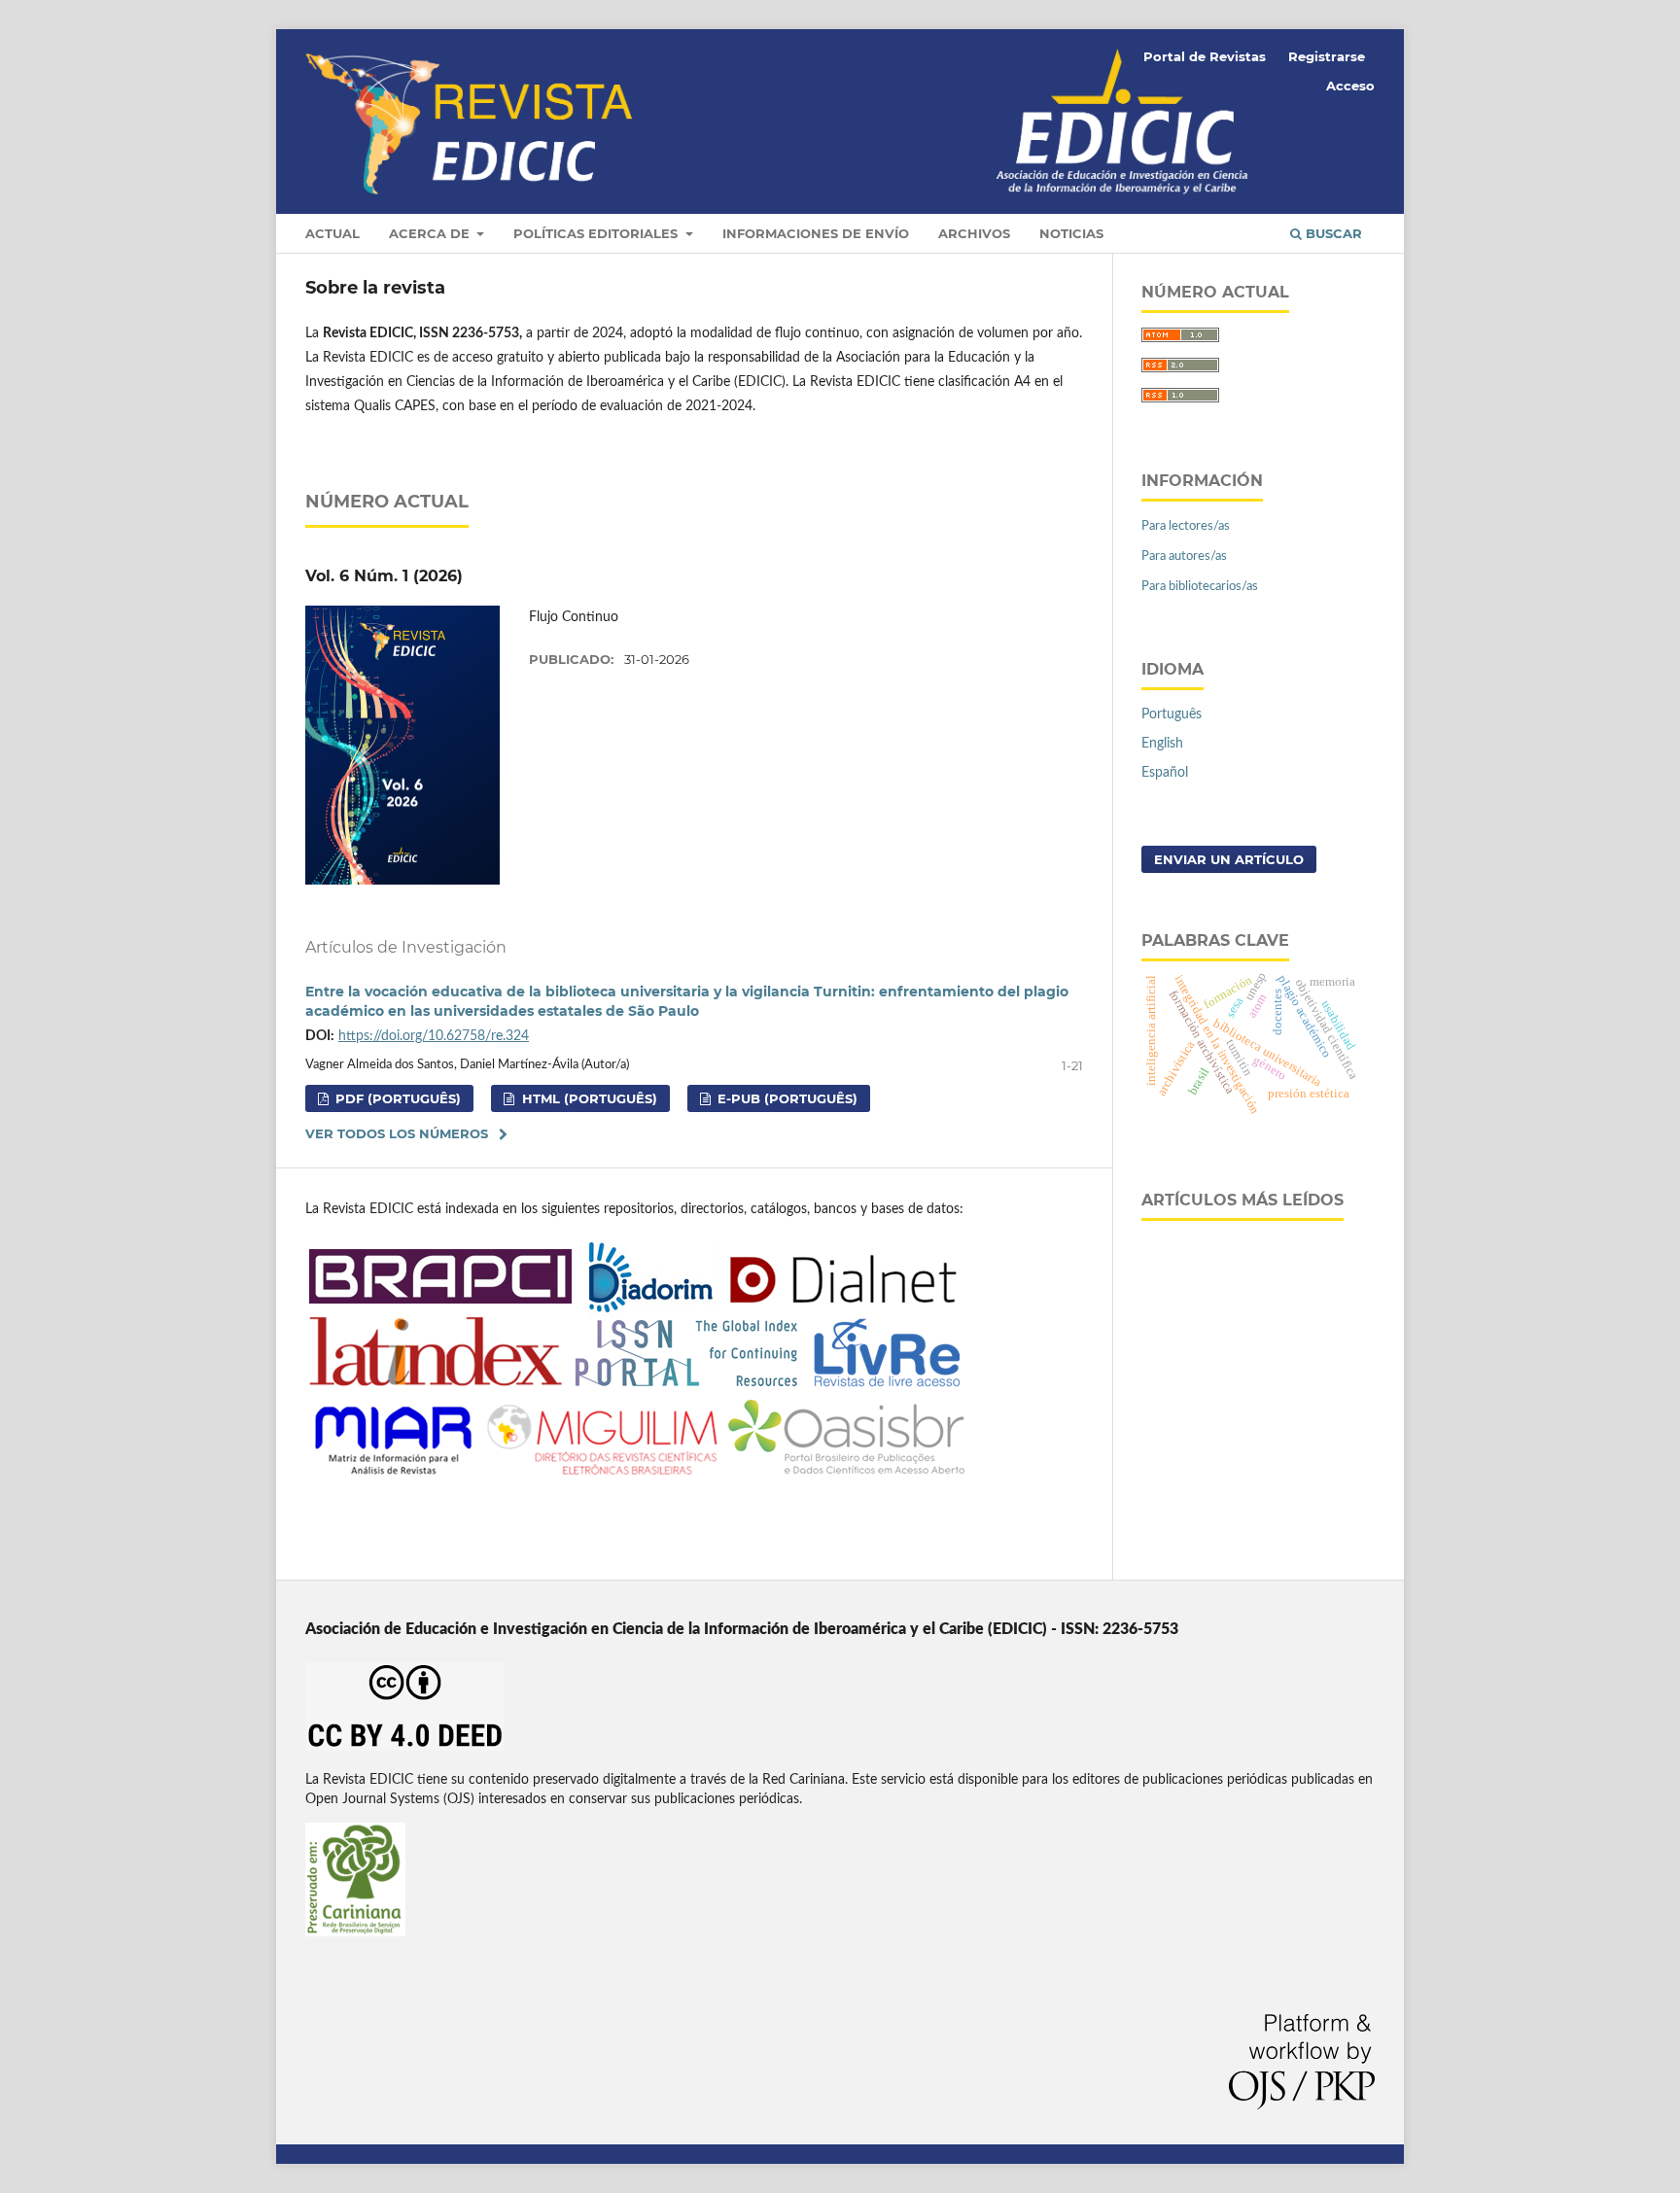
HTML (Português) (588, 1098)
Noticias (1071, 233)
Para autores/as (1184, 557)
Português (1172, 714)
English (1162, 744)
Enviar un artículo (1229, 859)
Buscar (1332, 233)
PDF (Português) (396, 1098)
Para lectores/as (1186, 526)
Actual (332, 233)
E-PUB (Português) (786, 1098)
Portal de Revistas (1205, 56)
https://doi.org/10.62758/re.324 (434, 1036)
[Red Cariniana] (355, 1932)
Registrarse (1327, 56)
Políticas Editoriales (597, 233)
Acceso (1350, 86)
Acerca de (431, 233)
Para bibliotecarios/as (1200, 587)
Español (1165, 773)
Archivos (974, 233)
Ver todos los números (397, 1133)
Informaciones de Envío (816, 233)
